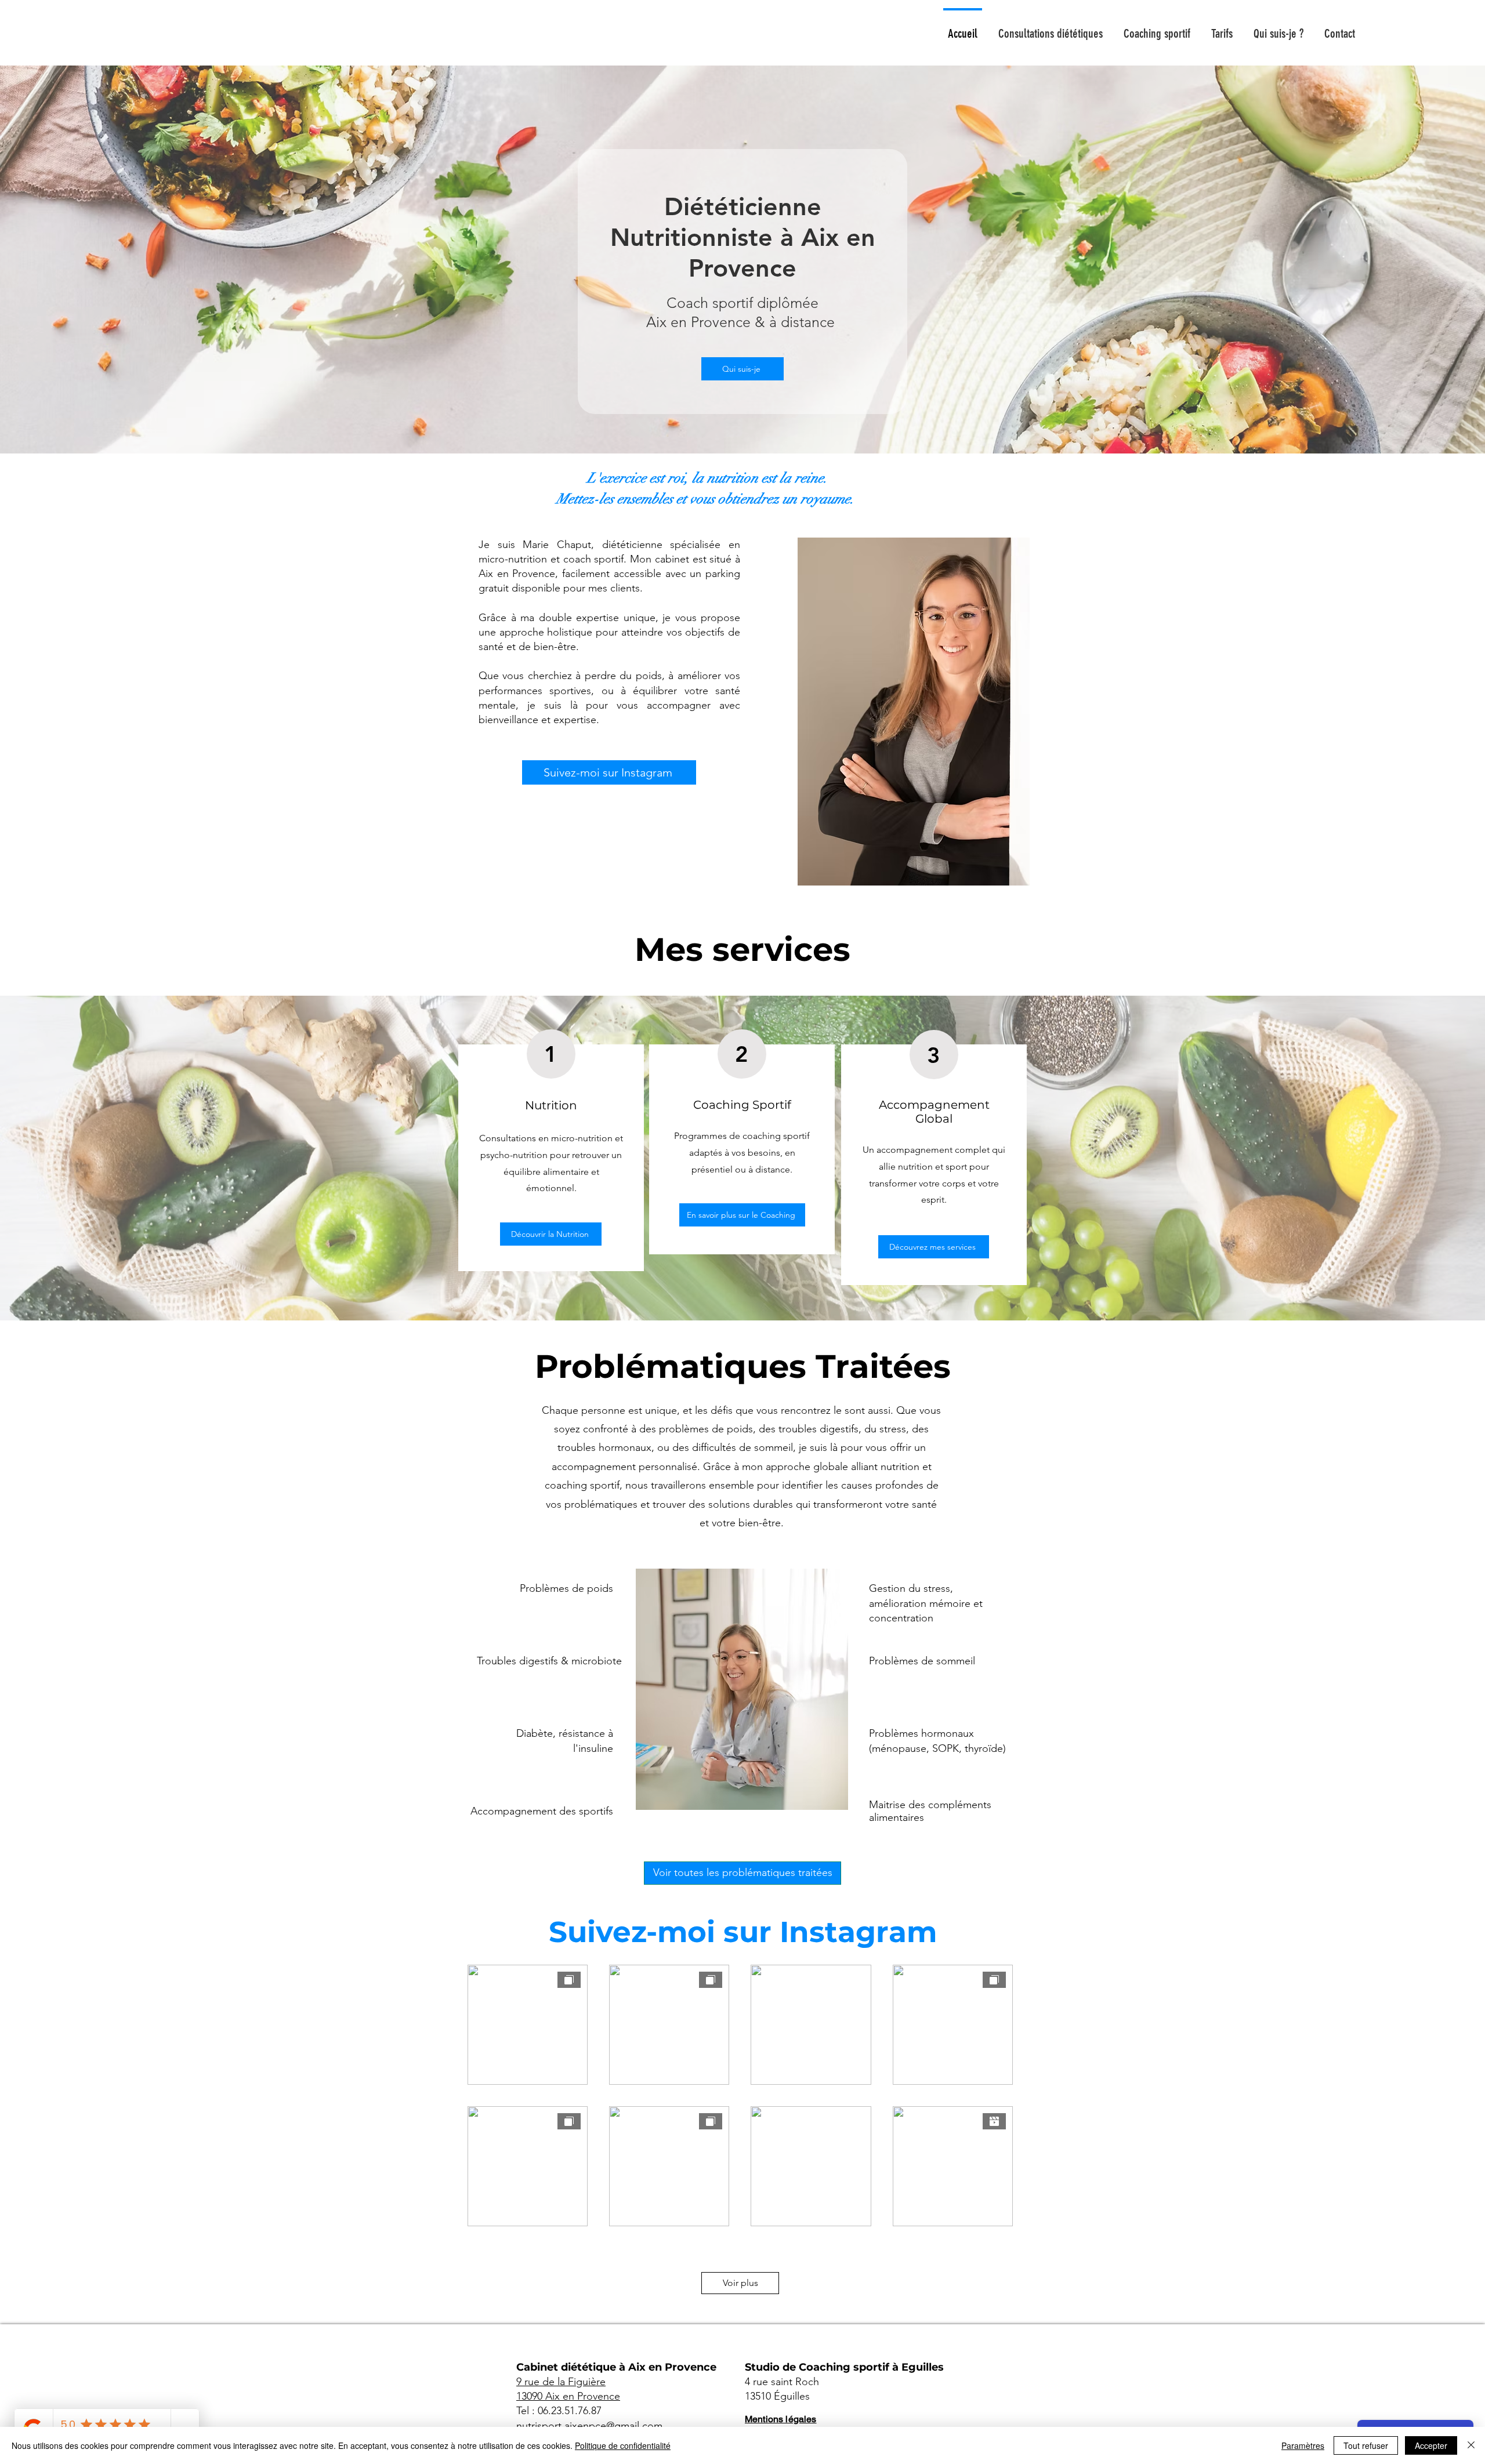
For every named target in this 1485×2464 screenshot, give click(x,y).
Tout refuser (1366, 2445)
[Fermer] (1471, 2445)
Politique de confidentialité (623, 2445)
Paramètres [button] (1303, 2445)
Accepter (1431, 2445)
